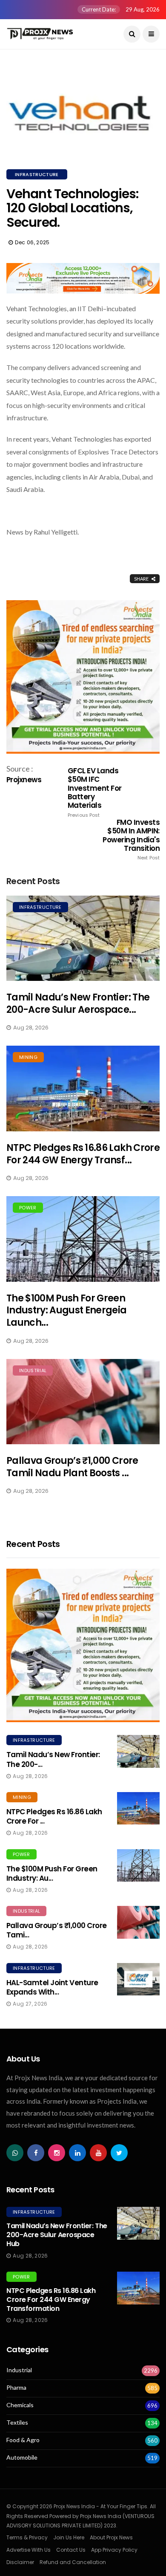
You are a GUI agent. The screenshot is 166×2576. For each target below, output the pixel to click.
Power (28, 1208)
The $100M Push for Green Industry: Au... (52, 1873)
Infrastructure (37, 174)
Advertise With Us (29, 2550)
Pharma (16, 2388)
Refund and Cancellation (73, 2562)
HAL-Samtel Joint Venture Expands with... (52, 1987)
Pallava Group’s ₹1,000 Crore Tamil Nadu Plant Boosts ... (72, 1467)
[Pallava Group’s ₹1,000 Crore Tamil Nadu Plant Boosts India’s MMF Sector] (83, 1402)
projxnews (24, 780)
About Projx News (111, 2537)
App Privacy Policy (114, 2550)
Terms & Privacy (27, 2537)
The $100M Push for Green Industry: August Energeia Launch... (67, 1310)
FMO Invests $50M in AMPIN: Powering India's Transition (131, 840)
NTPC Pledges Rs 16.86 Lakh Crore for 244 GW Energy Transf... (83, 1154)
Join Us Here (69, 2537)
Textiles (17, 2423)
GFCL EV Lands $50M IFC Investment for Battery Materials (95, 792)
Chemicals (20, 2405)
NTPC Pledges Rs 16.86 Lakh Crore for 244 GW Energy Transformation (51, 2300)
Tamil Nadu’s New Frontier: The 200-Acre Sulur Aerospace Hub (57, 2235)
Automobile (22, 2457)
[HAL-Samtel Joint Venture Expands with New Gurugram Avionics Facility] (138, 1979)
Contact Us (71, 2550)
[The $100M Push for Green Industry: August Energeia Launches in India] (83, 1239)
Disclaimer (20, 2562)
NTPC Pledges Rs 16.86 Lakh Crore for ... (54, 1816)
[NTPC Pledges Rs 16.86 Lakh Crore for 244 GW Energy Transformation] (83, 1089)
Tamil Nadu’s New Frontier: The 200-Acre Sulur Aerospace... (78, 1003)
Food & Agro (23, 2440)
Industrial (33, 1370)
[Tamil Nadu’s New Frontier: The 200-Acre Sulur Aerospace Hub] (83, 938)
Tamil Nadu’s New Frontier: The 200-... (53, 1759)
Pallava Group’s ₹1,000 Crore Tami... (57, 1930)
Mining (28, 1057)
